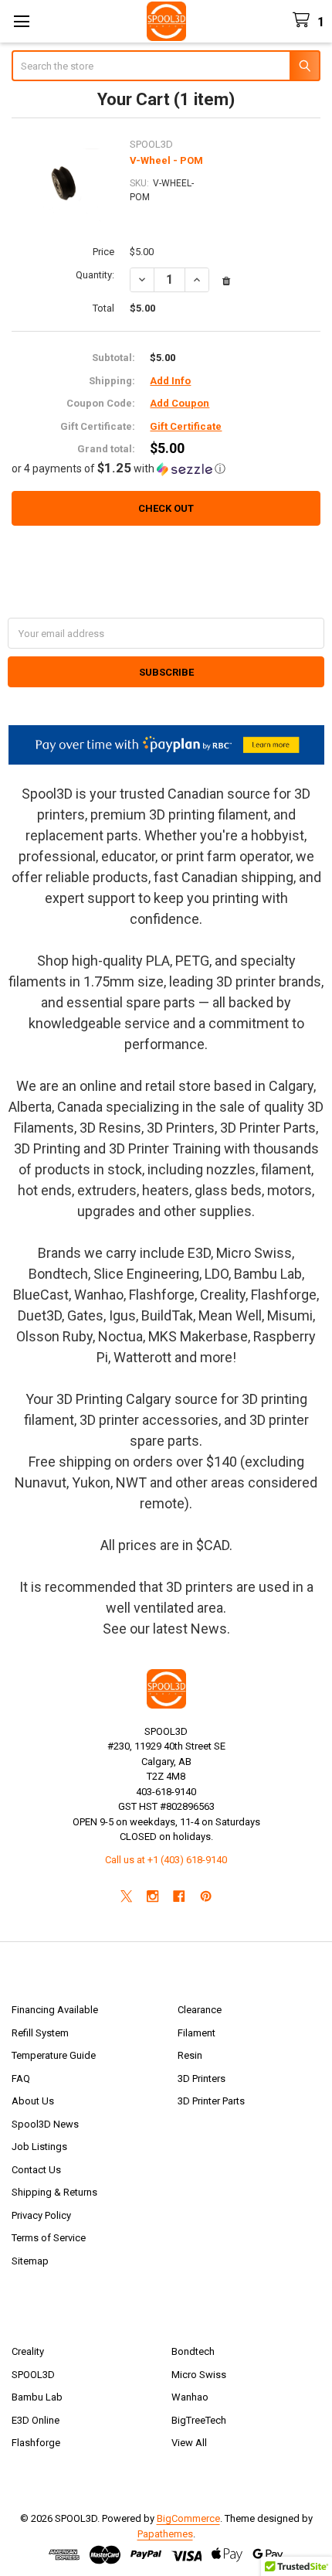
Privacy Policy (41, 2215)
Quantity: (95, 275)
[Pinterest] (206, 1896)
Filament (196, 2033)
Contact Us (36, 2170)
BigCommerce (188, 2518)
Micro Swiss (199, 2375)
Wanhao (190, 2397)
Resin (190, 2055)
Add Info (170, 381)
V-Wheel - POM (166, 160)
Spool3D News (45, 2124)
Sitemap (30, 2261)
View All (189, 2443)
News (209, 1629)
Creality (28, 2351)
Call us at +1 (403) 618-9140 (166, 1860)
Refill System (40, 2033)
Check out (166, 508)
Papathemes (165, 2534)
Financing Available (55, 2010)
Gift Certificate (186, 426)
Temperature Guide (54, 2055)
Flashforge (36, 2443)
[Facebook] (180, 1896)
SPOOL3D (33, 2375)
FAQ (21, 2079)
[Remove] (226, 281)
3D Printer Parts (211, 2101)
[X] (126, 1896)
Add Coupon (180, 403)
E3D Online (36, 2420)
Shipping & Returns (54, 2192)
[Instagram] (152, 1896)
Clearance (200, 2010)
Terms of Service (49, 2238)
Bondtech (193, 2351)
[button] (166, 469)
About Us (33, 2101)
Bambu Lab (37, 2397)
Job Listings (39, 2147)
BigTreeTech (199, 2420)
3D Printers (202, 2079)
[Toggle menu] (21, 21)
